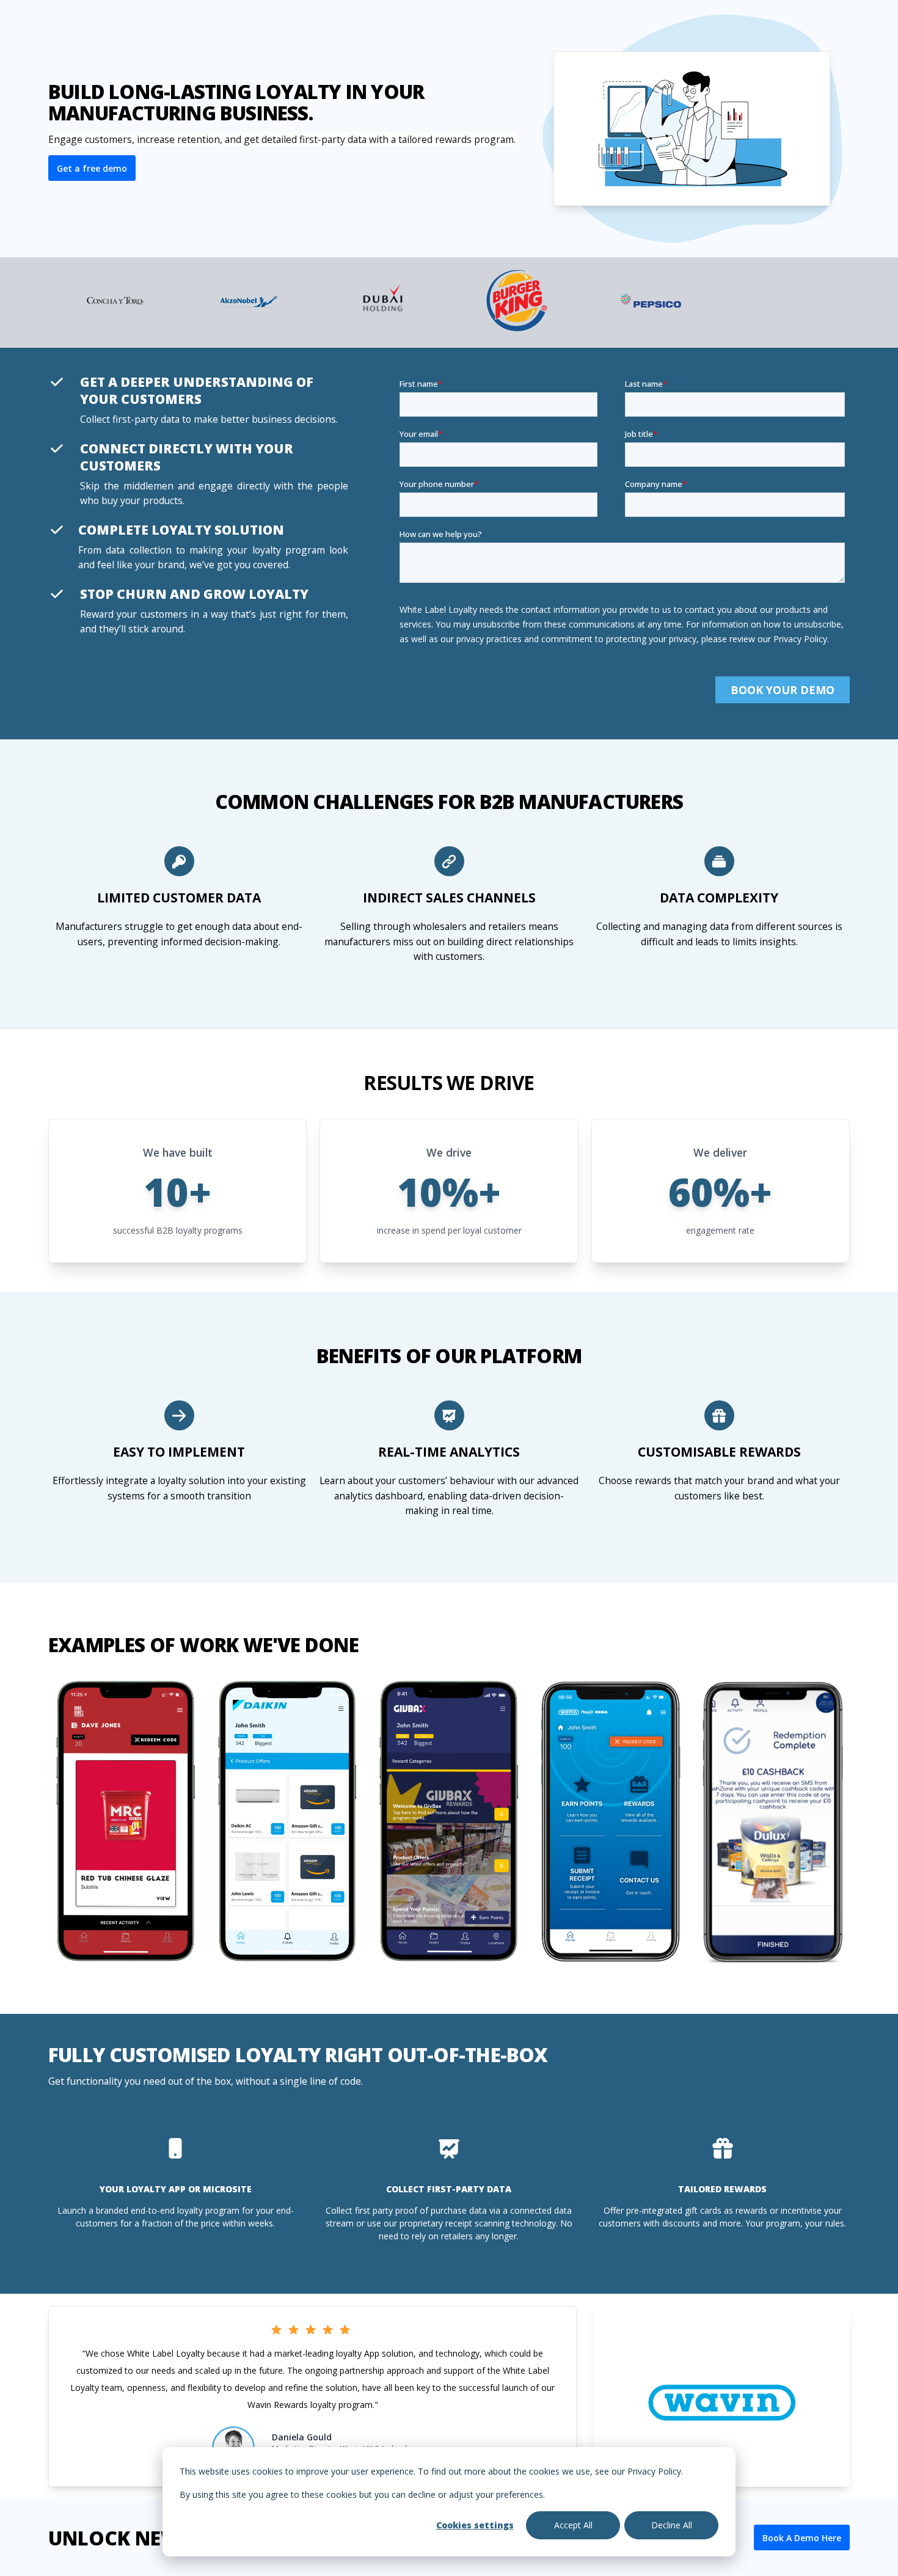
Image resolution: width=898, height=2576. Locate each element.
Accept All (573, 2525)
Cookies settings (475, 2525)
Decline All (672, 2525)
